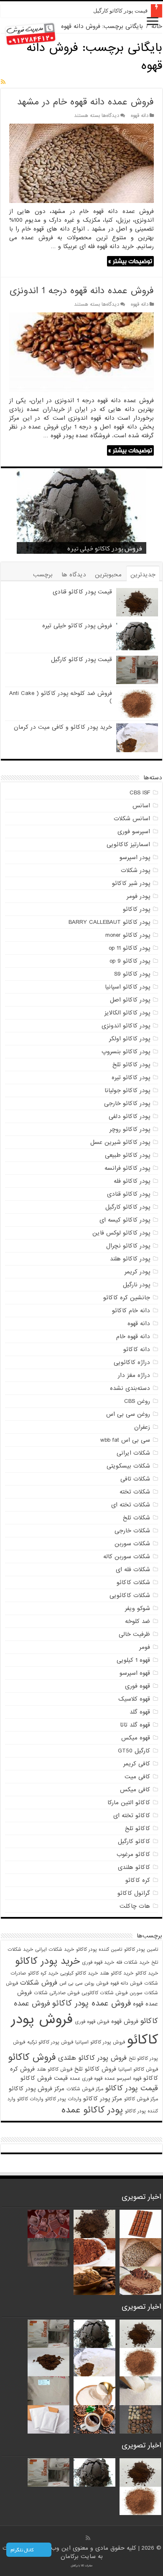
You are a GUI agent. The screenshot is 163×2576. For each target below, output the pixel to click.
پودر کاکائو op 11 (129, 948)
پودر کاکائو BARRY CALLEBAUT (109, 922)
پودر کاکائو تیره (131, 1078)
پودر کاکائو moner (128, 935)
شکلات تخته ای (131, 1505)
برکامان (71, 2556)
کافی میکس (135, 1790)
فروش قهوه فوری (92, 2022)
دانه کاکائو (137, 1349)
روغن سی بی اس (128, 1414)
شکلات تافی (135, 1479)
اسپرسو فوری (134, 832)
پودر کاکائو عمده (92, 2110)
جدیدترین (143, 575)
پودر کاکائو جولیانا (127, 1090)
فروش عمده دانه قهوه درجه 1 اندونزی (82, 291)
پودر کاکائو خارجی (127, 1103)
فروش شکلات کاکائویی (104, 1993)
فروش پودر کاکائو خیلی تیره (77, 626)
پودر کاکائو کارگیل (128, 1207)
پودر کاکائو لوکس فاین (121, 1233)
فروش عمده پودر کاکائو (92, 2003)
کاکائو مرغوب (133, 1854)
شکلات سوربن (132, 1544)
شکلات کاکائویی (130, 1595)
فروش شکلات (39, 1983)
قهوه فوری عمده (86, 2079)
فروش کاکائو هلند (55, 2069)
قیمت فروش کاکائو (44, 2078)
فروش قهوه (125, 2022)
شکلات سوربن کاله (127, 1557)
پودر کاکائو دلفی (129, 1116)
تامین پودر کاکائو (141, 1950)
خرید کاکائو (147, 1973)
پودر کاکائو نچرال (128, 1246)
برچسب (43, 575)
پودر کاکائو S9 (132, 974)
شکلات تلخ (136, 1518)
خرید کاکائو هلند (117, 1973)
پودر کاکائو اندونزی (126, 1026)
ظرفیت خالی (134, 1634)
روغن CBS (137, 1401)
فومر (145, 1647)
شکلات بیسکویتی (128, 1466)
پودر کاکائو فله (132, 1181)
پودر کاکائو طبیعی (127, 1155)
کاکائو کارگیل (134, 1841)
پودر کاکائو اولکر (130, 1039)
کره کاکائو (138, 1880)
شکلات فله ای (133, 1569)
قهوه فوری (138, 1686)
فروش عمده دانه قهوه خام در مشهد (85, 102)
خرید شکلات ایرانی (55, 1950)
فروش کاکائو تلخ (95, 2069)
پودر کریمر (137, 1272)
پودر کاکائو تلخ (131, 1065)
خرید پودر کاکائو (47, 1961)
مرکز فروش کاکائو (141, 2099)
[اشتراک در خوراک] (3, 82)
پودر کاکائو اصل (130, 1000)
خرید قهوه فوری (98, 1962)
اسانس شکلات (132, 819)
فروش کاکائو (32, 2057)
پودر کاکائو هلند (130, 1259)
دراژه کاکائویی (132, 1362)
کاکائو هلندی (134, 1867)
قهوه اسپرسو (135, 1673)
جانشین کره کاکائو (127, 1298)
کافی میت (137, 1777)
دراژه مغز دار (134, 1375)
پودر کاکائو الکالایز (127, 1013)
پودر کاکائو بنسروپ (126, 1052)
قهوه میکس (136, 1738)
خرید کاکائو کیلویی (79, 1973)
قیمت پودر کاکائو (132, 2088)
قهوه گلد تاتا (135, 1725)
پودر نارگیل (136, 1285)
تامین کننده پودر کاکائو (99, 1950)
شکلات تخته (135, 1492)
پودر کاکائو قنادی (129, 1194)
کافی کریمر (137, 1764)
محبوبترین (108, 575)
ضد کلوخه (138, 1621)
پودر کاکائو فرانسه (127, 1168)
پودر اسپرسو (135, 857)
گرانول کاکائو (134, 1893)
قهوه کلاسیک (134, 1699)
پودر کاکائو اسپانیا (127, 987)
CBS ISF (140, 793)
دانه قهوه (140, 116)
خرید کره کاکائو (43, 1973)
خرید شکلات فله (133, 1962)
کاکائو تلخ (138, 1828)
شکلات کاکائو (133, 1582)
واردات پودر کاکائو (63, 2099)
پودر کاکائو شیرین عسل (120, 1142)
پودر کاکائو (136, 909)
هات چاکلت (135, 1906)
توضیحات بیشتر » (130, 261)
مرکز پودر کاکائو (103, 2099)
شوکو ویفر (138, 1608)
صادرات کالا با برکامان (82, 2566)
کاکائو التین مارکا (129, 1803)
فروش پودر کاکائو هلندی (92, 2058)
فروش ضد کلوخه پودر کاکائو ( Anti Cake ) (61, 697)
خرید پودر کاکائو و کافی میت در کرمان (63, 727)
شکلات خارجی (132, 1531)
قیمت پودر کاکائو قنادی (82, 592)
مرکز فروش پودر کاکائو (37, 2089)
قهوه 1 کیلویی (133, 1660)
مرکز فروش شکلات (85, 2089)
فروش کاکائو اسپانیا (138, 2069)
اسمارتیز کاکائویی (128, 844)
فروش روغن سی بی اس (84, 1983)
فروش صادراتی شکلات (57, 1993)
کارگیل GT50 (134, 1751)
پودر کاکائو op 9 (130, 961)
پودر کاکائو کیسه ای (125, 1220)
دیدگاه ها (74, 575)
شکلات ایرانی (133, 1453)
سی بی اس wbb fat (125, 1440)
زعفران (142, 1427)
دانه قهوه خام (133, 1336)
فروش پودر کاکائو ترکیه (50, 2042)
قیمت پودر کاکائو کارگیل (120, 11)
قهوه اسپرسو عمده (123, 2079)
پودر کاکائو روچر (130, 1129)
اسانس (141, 806)
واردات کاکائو (30, 2099)
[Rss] (88, 2538)
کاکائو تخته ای (132, 1815)
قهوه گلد (140, 1712)
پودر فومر (138, 896)
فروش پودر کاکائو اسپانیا (100, 2042)
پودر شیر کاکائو (131, 883)
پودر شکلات (135, 870)
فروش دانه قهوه (126, 1983)
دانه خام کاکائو (131, 1311)
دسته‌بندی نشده (130, 1388)
